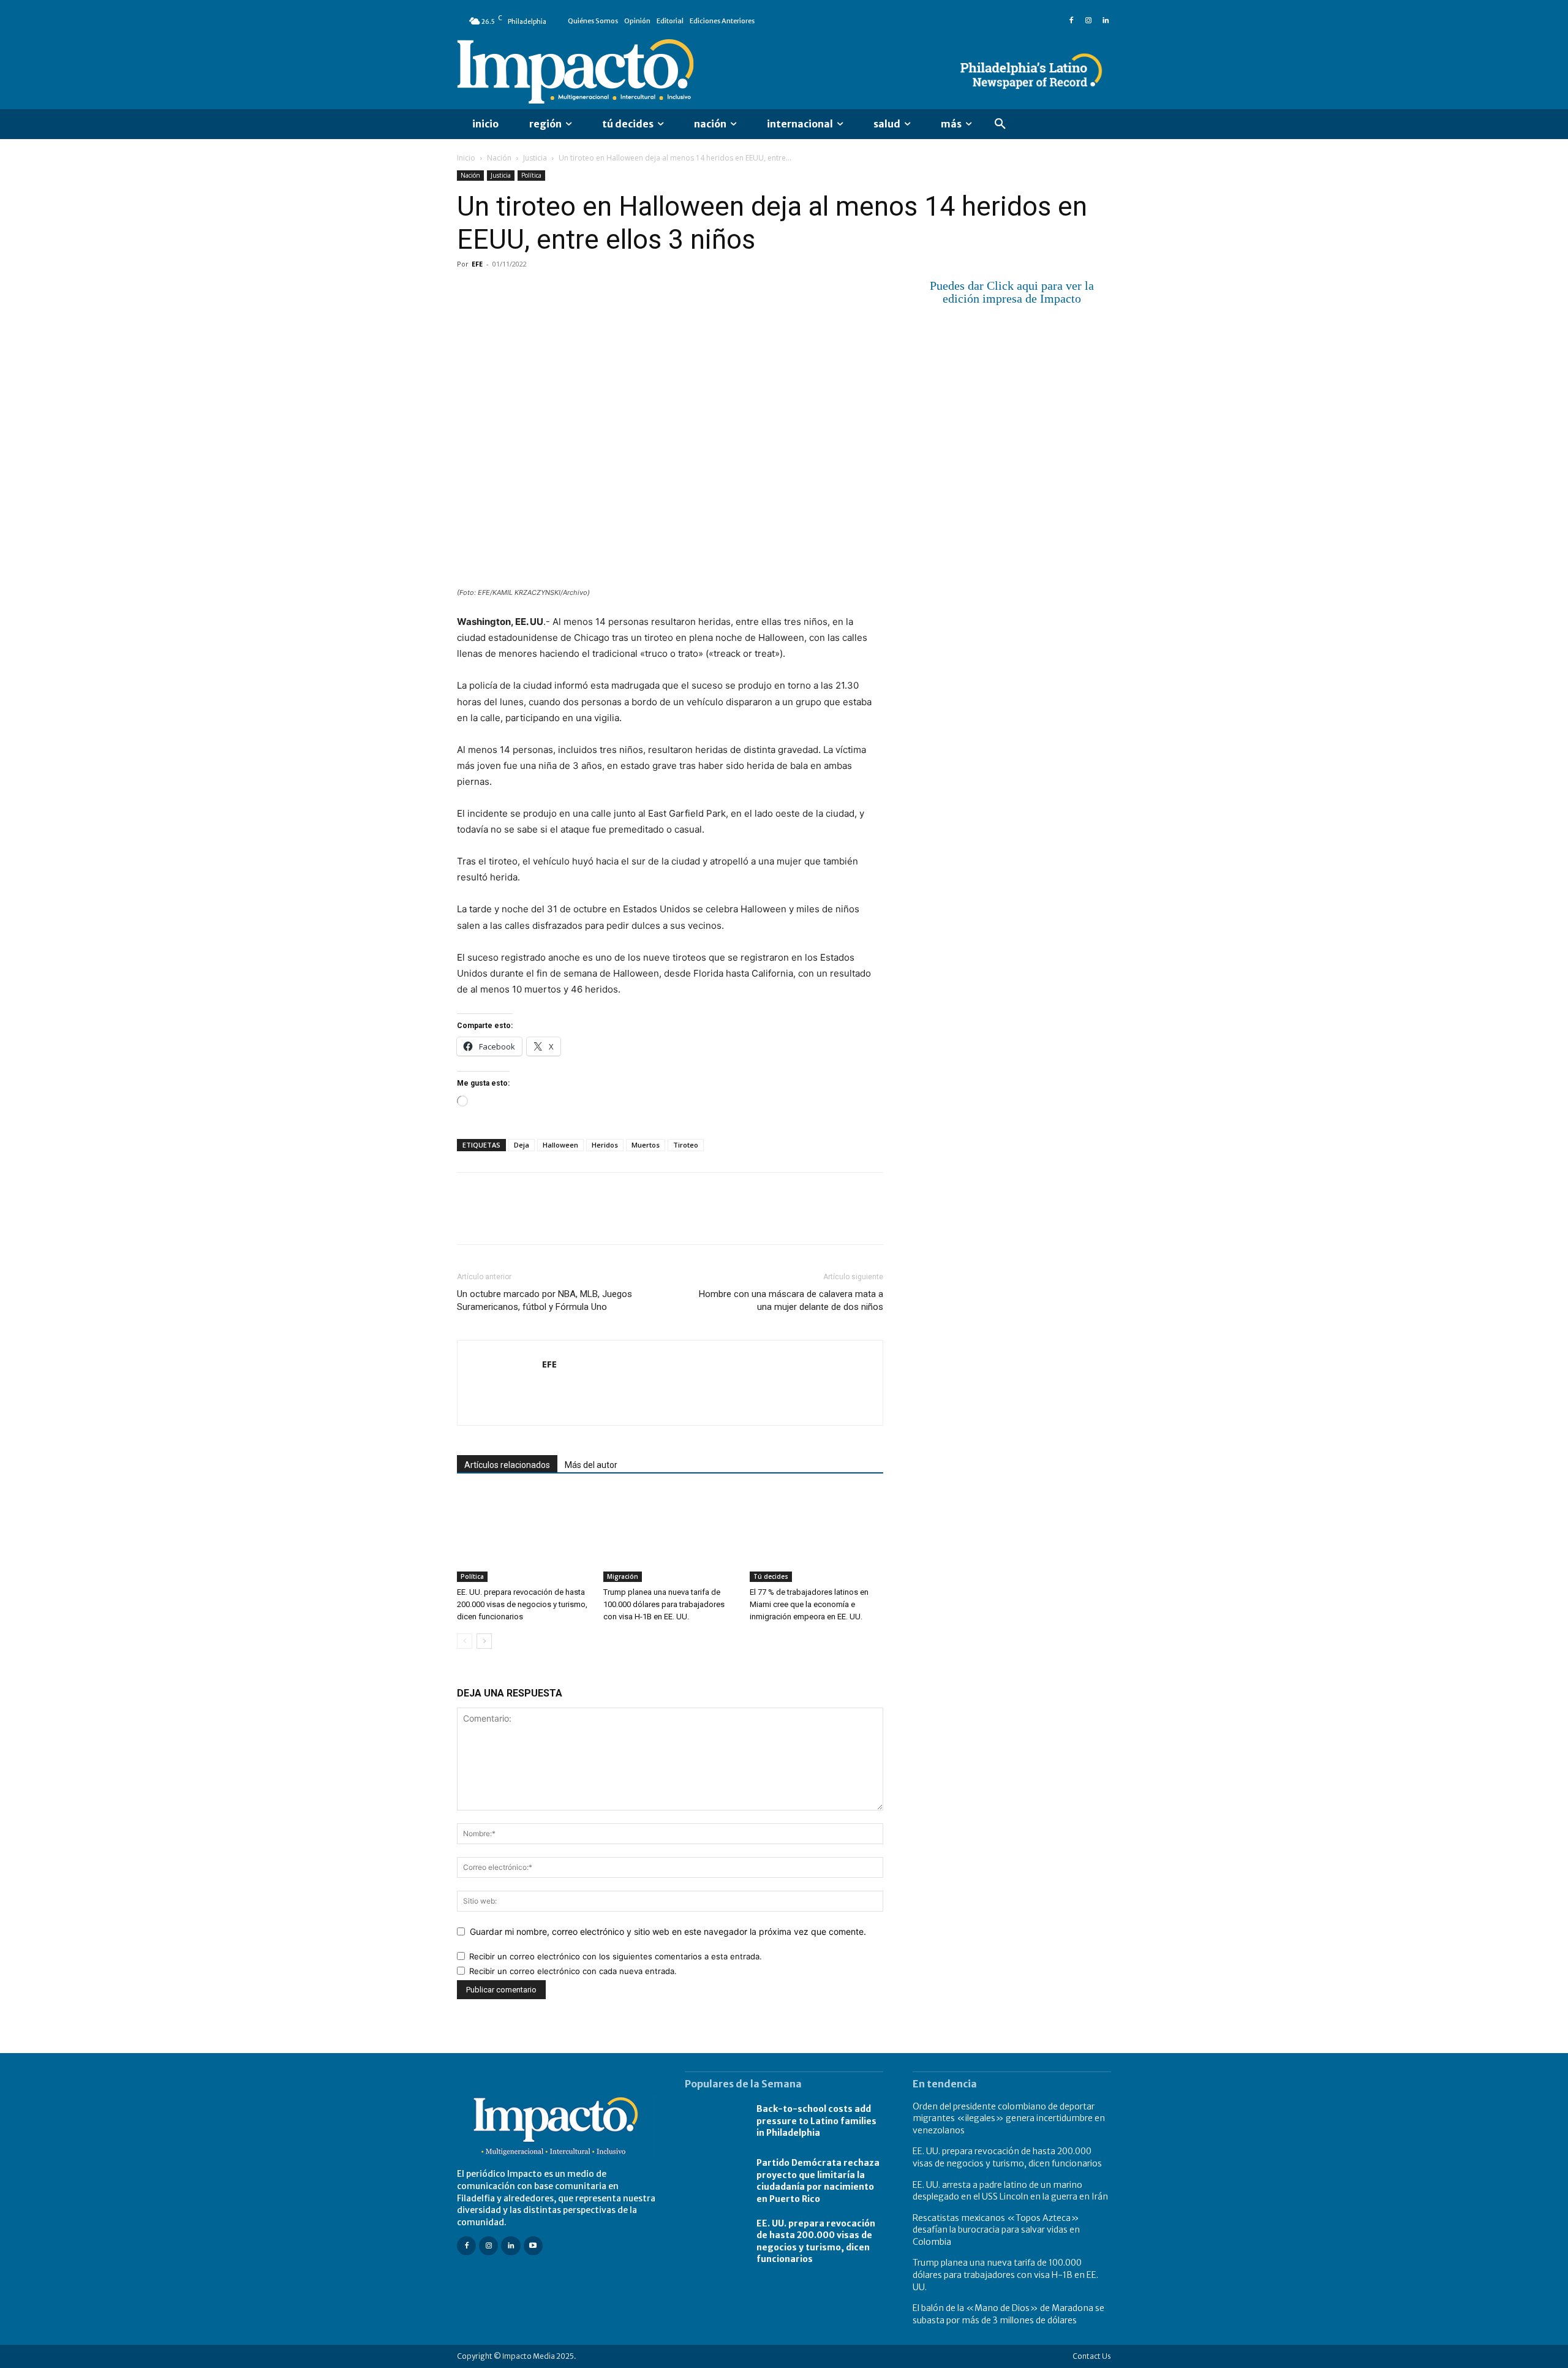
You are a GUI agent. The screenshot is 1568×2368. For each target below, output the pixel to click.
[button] (1000, 124)
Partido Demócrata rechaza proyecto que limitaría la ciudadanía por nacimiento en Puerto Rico (818, 2181)
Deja (522, 1145)
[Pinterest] (526, 292)
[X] (497, 292)
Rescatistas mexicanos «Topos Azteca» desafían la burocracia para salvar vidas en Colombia (996, 2230)
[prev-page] (465, 1641)
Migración (623, 1576)
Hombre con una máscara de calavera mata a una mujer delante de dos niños (791, 1300)
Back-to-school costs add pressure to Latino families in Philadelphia (816, 2121)
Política (531, 175)
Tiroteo (686, 1145)
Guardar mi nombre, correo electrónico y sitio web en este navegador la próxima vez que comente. (668, 1931)
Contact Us (1092, 2356)
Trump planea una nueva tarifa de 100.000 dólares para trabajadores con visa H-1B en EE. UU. (664, 1604)
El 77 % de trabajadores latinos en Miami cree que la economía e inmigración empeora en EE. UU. (809, 1604)
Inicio (466, 158)
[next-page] (484, 1641)
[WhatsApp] (554, 292)
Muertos (646, 1145)
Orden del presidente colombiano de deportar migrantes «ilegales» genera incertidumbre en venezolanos (1009, 2118)
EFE (477, 264)
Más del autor (591, 1465)
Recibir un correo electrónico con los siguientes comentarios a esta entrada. (616, 1956)
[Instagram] (1088, 21)
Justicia (535, 158)
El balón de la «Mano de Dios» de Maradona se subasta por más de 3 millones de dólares (1008, 2314)
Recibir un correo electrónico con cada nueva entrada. (573, 1971)
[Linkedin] (1106, 21)
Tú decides (771, 1576)
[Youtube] (533, 2246)
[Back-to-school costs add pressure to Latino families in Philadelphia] (714, 2122)
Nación (499, 158)
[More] (611, 292)
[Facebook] (1071, 21)
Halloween (560, 1145)
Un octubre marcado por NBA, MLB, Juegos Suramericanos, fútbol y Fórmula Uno (545, 1300)
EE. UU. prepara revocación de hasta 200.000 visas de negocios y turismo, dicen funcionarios (522, 1604)
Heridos (605, 1145)
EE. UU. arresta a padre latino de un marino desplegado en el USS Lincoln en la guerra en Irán (1010, 2191)
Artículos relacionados (507, 1465)
